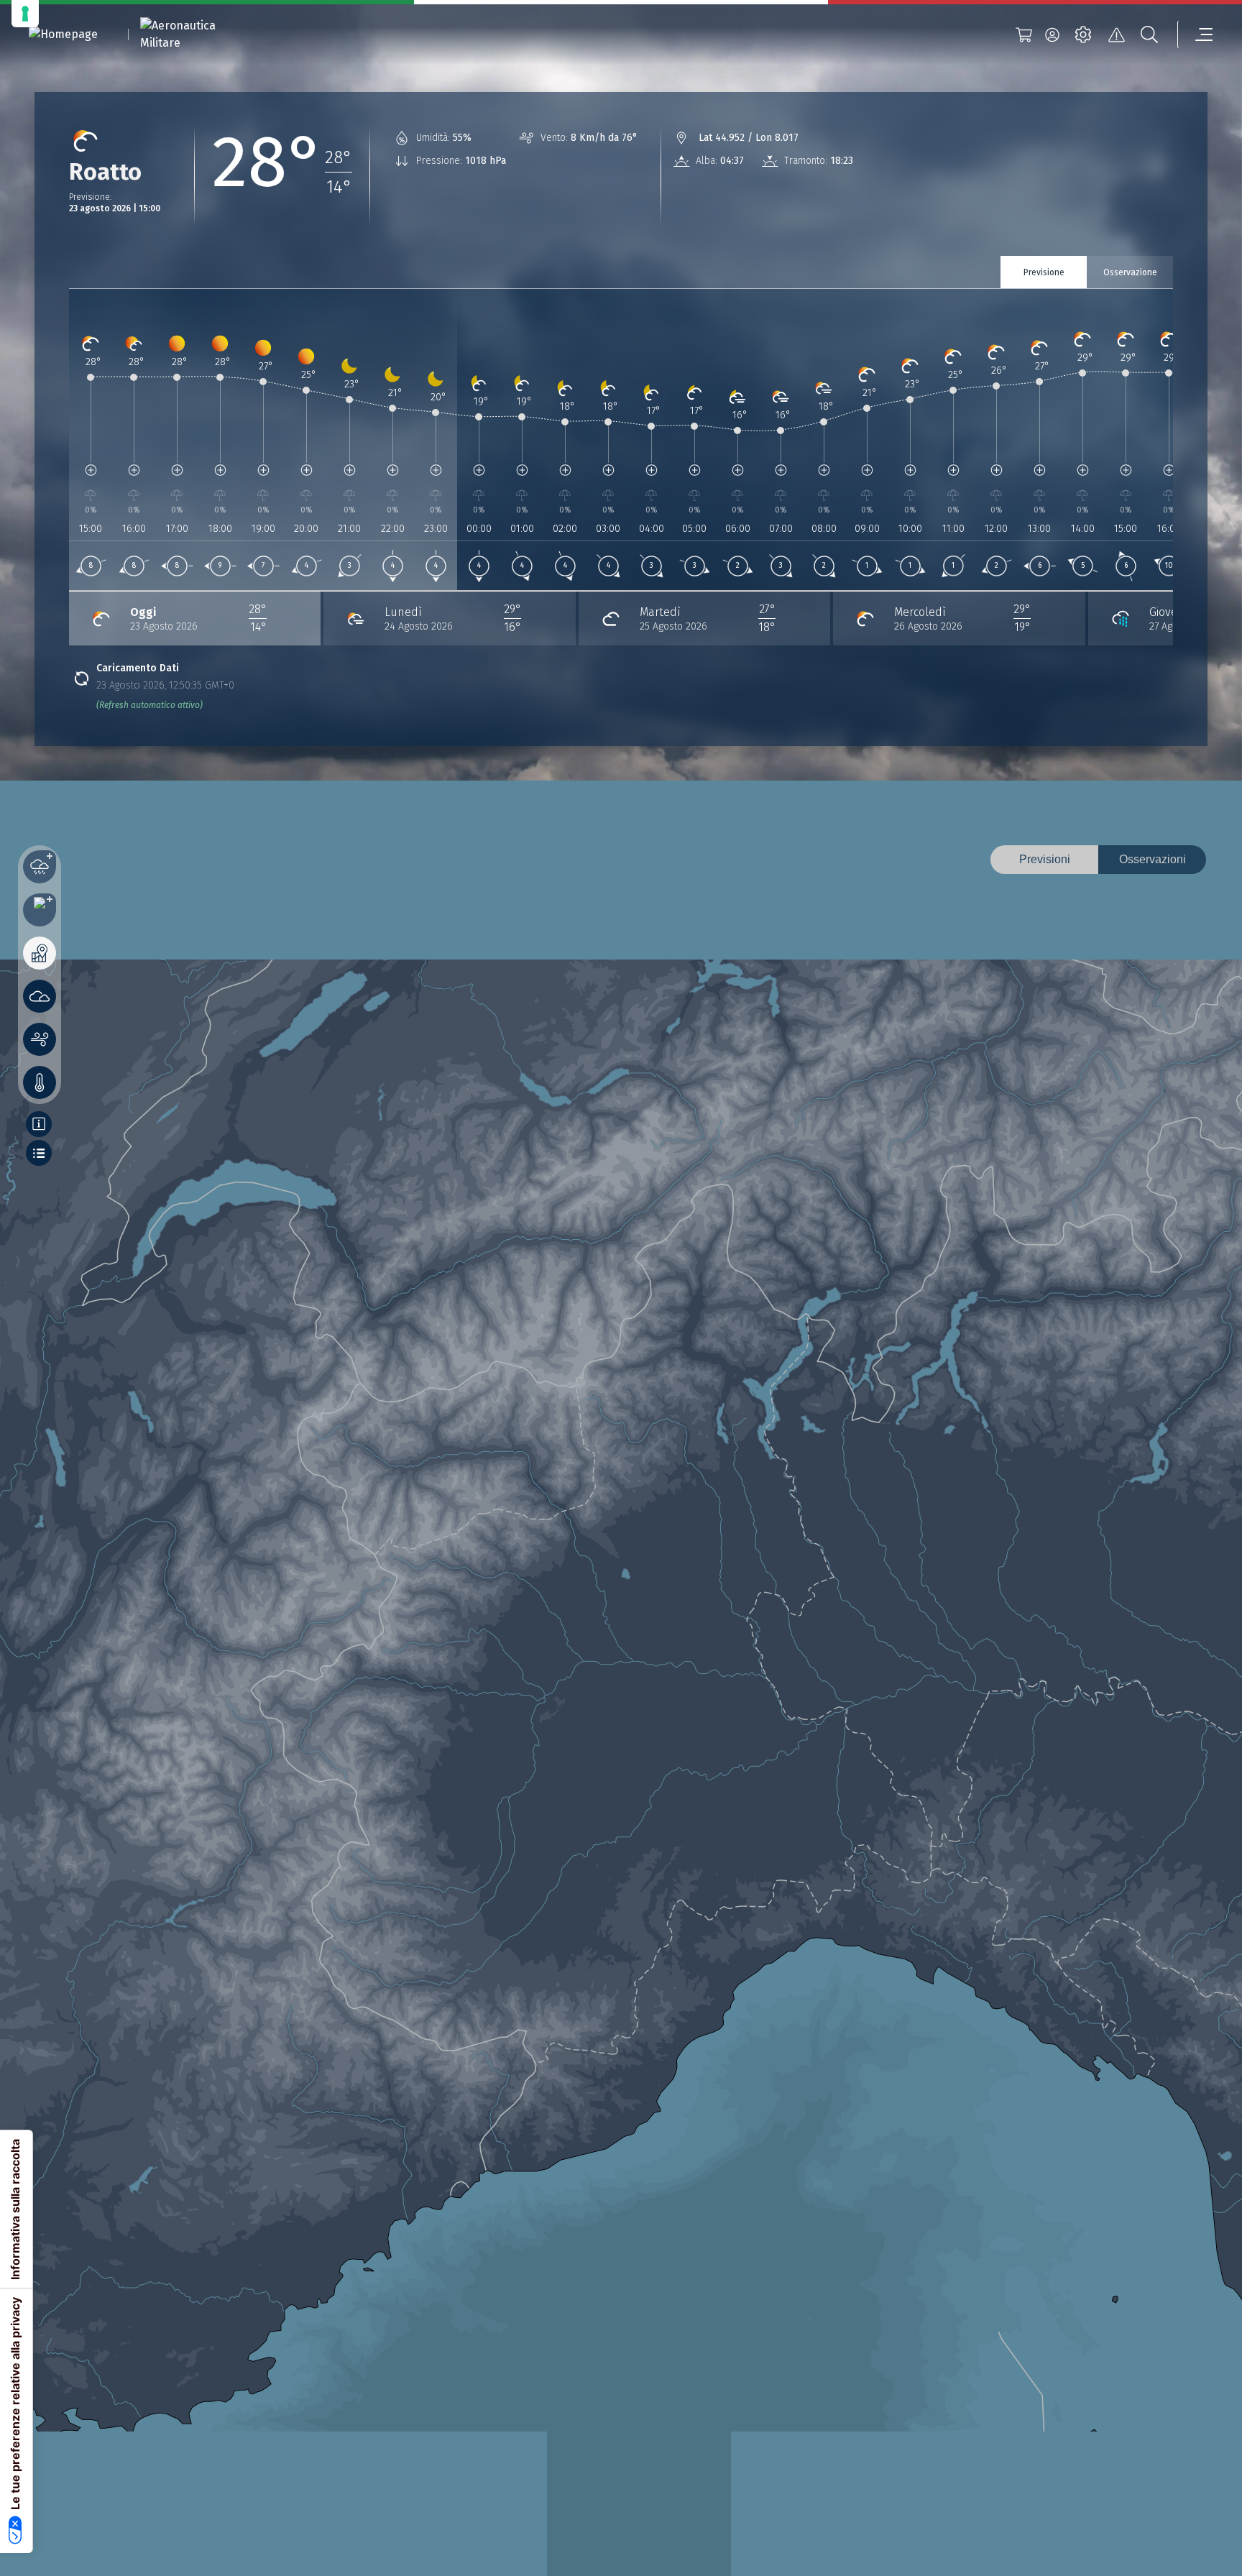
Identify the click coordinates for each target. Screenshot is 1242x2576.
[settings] (1083, 34)
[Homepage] (63, 35)
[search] (1149, 34)
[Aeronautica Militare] (196, 34)
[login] (1052, 34)
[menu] (1195, 34)
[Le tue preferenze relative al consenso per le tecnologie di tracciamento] (25, 14)
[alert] (1116, 34)
